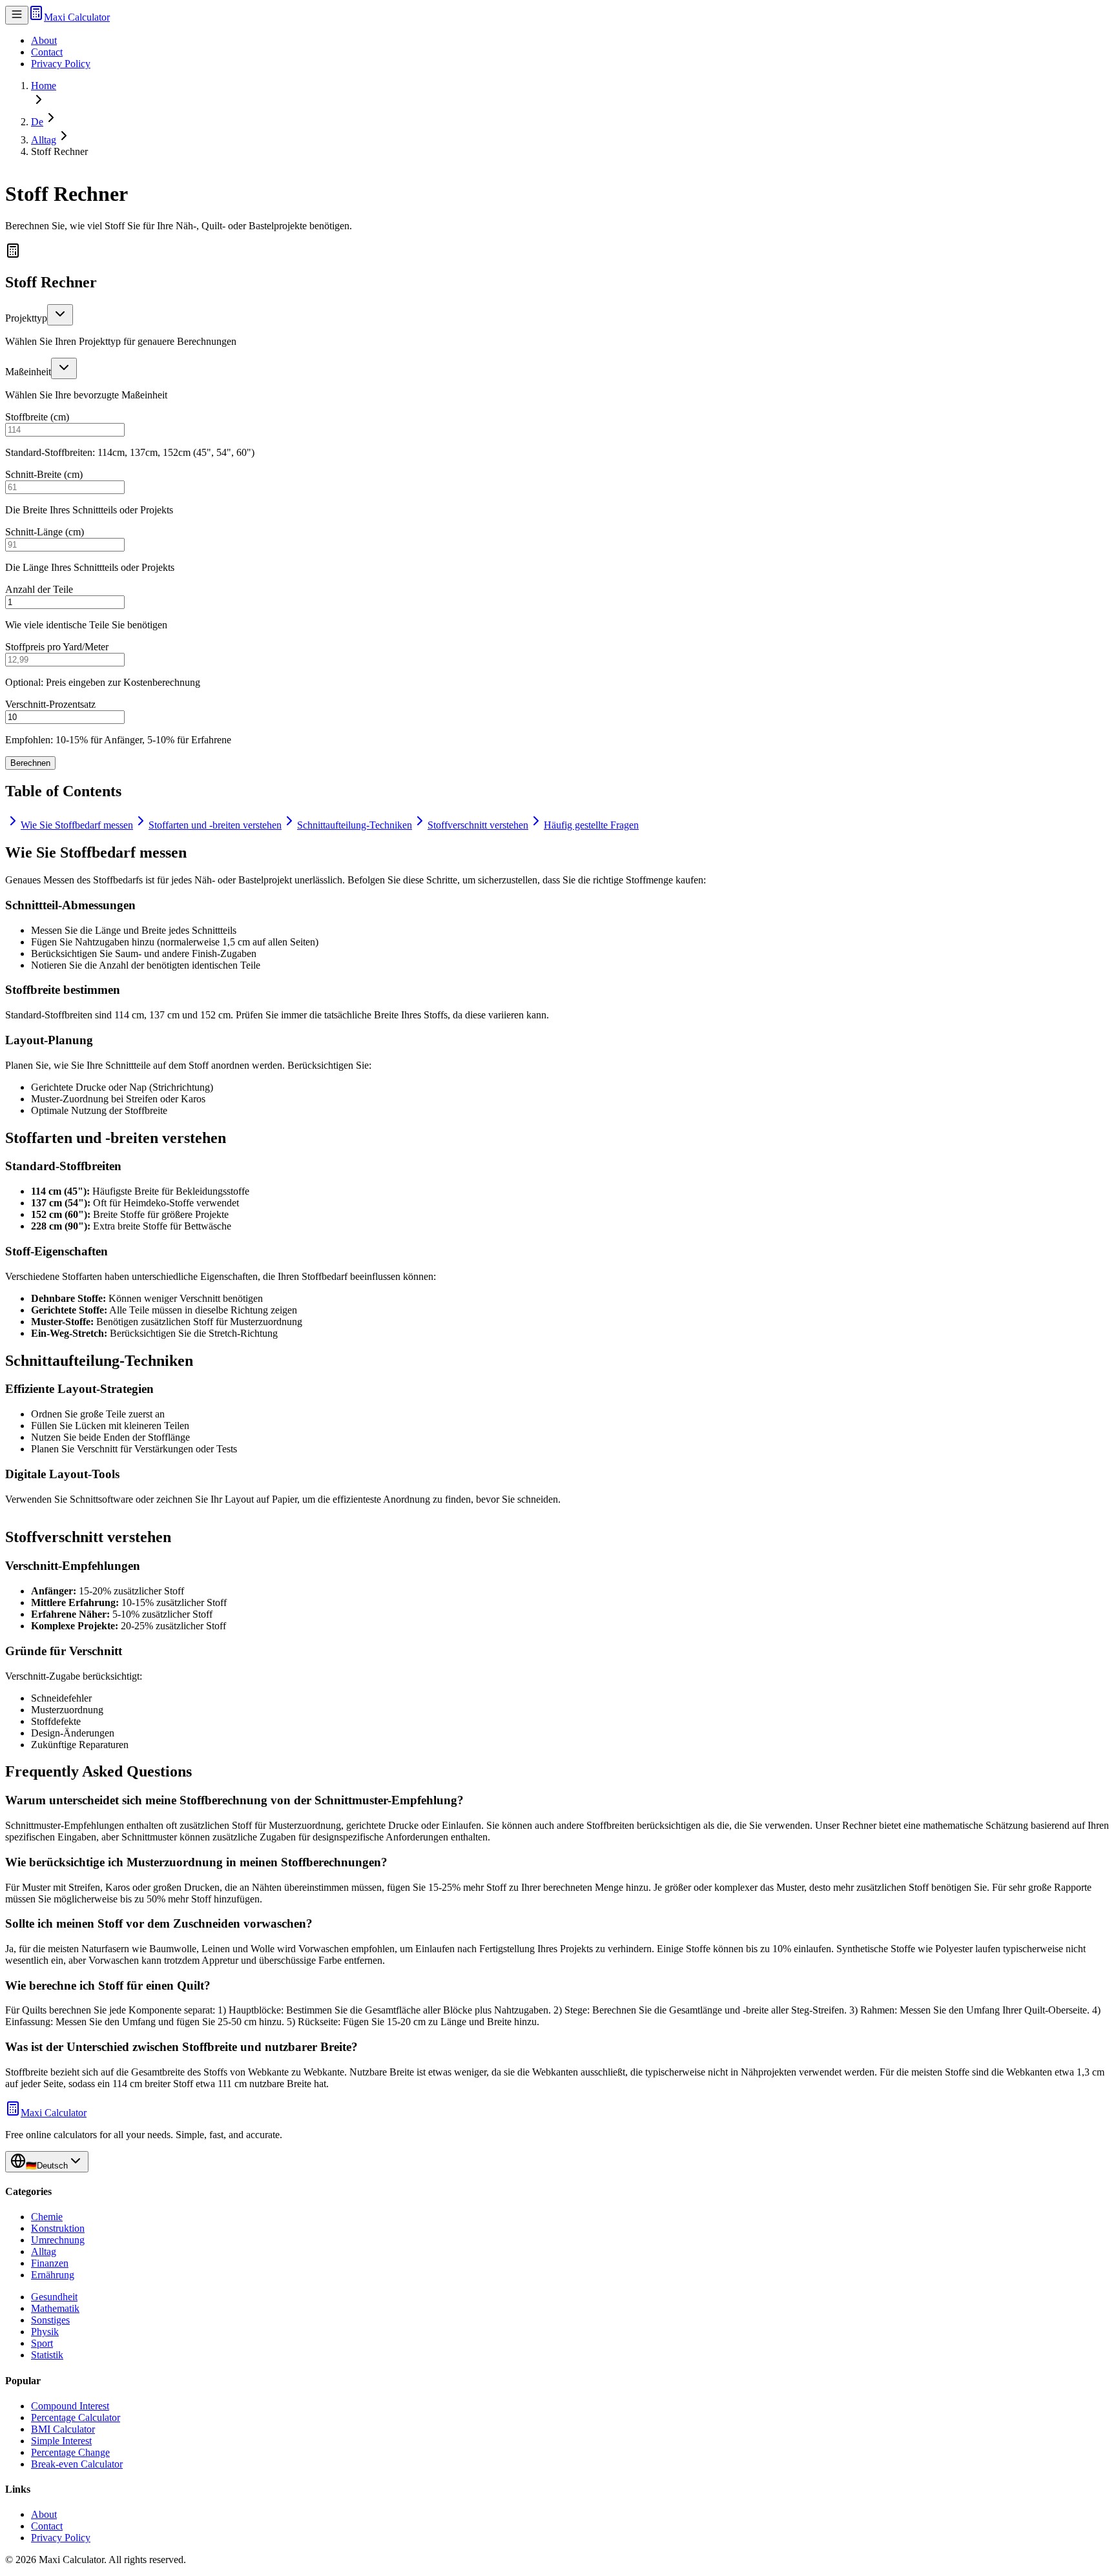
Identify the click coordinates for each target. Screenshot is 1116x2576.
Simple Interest (61, 2441)
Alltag (44, 140)
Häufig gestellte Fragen (591, 825)
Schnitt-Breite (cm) (44, 474)
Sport (42, 2343)
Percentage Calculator (76, 2417)
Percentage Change (70, 2452)
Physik (45, 2332)
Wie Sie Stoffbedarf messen (77, 825)
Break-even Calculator (77, 2464)
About (44, 40)
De (37, 122)
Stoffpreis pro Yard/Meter (57, 647)
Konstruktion (58, 2228)
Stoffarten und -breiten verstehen (215, 825)
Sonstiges (50, 2320)
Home (44, 86)
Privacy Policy (61, 64)
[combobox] (60, 315)
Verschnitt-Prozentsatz (50, 704)
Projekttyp (26, 318)
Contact (47, 52)
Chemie (47, 2217)
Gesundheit (54, 2297)
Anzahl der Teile (39, 589)
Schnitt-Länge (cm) (45, 532)
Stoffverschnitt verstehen (478, 825)
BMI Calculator (63, 2429)
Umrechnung (58, 2240)
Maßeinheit (28, 372)
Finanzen (50, 2263)
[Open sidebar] (17, 15)
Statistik (47, 2355)
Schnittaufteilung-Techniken (355, 825)
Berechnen (30, 763)
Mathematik (55, 2308)
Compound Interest (70, 2406)
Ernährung (53, 2275)
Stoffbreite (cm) (37, 417)
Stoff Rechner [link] (59, 151)
